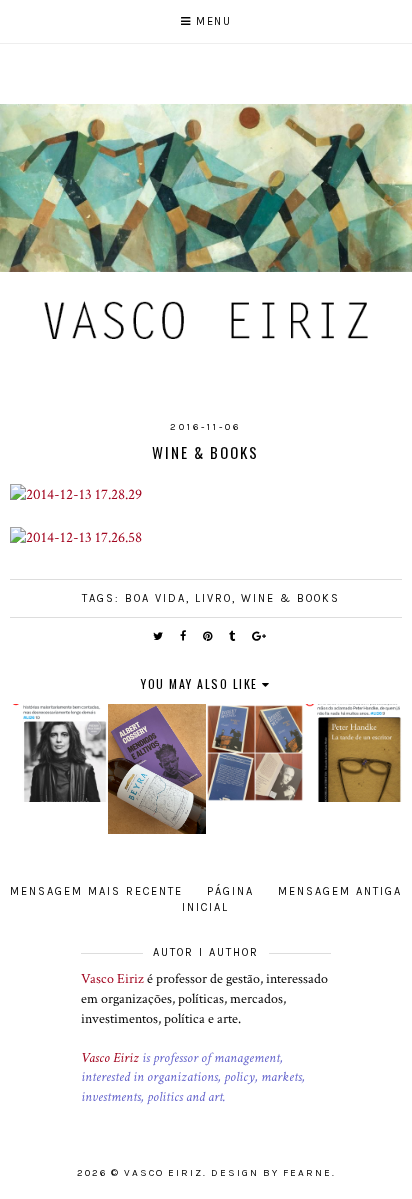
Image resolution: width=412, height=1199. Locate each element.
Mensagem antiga (340, 891)
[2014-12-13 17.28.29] (76, 494)
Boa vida (155, 598)
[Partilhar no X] (159, 636)
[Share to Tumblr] (233, 636)
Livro (213, 598)
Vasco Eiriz (112, 979)
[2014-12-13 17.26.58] (76, 537)
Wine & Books (290, 598)
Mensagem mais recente (96, 891)
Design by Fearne (271, 1173)
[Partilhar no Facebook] (184, 636)
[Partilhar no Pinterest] (208, 636)
